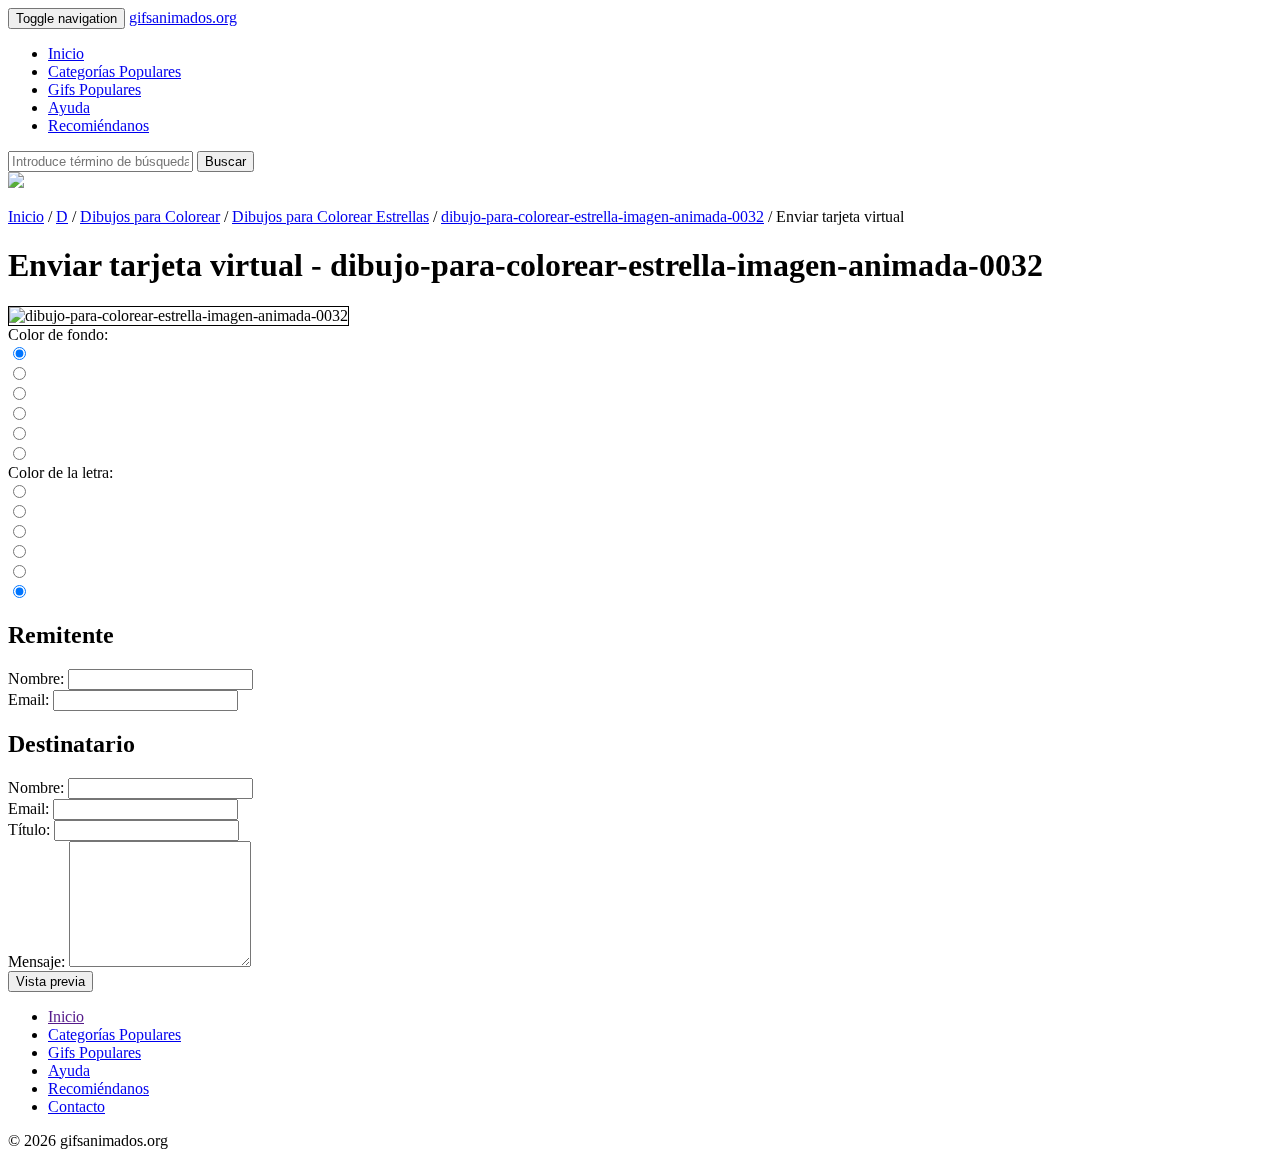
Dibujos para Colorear (150, 216)
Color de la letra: (60, 472)
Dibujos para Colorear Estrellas (330, 216)
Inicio (66, 53)
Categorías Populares (114, 71)
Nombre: (36, 678)
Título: (29, 829)
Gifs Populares (94, 89)
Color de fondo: (58, 334)
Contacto (76, 1106)
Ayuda (69, 107)
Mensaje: (36, 961)
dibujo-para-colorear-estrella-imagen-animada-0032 (602, 216)
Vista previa (50, 981)
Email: (28, 699)
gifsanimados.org (183, 17)
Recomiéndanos (98, 125)
